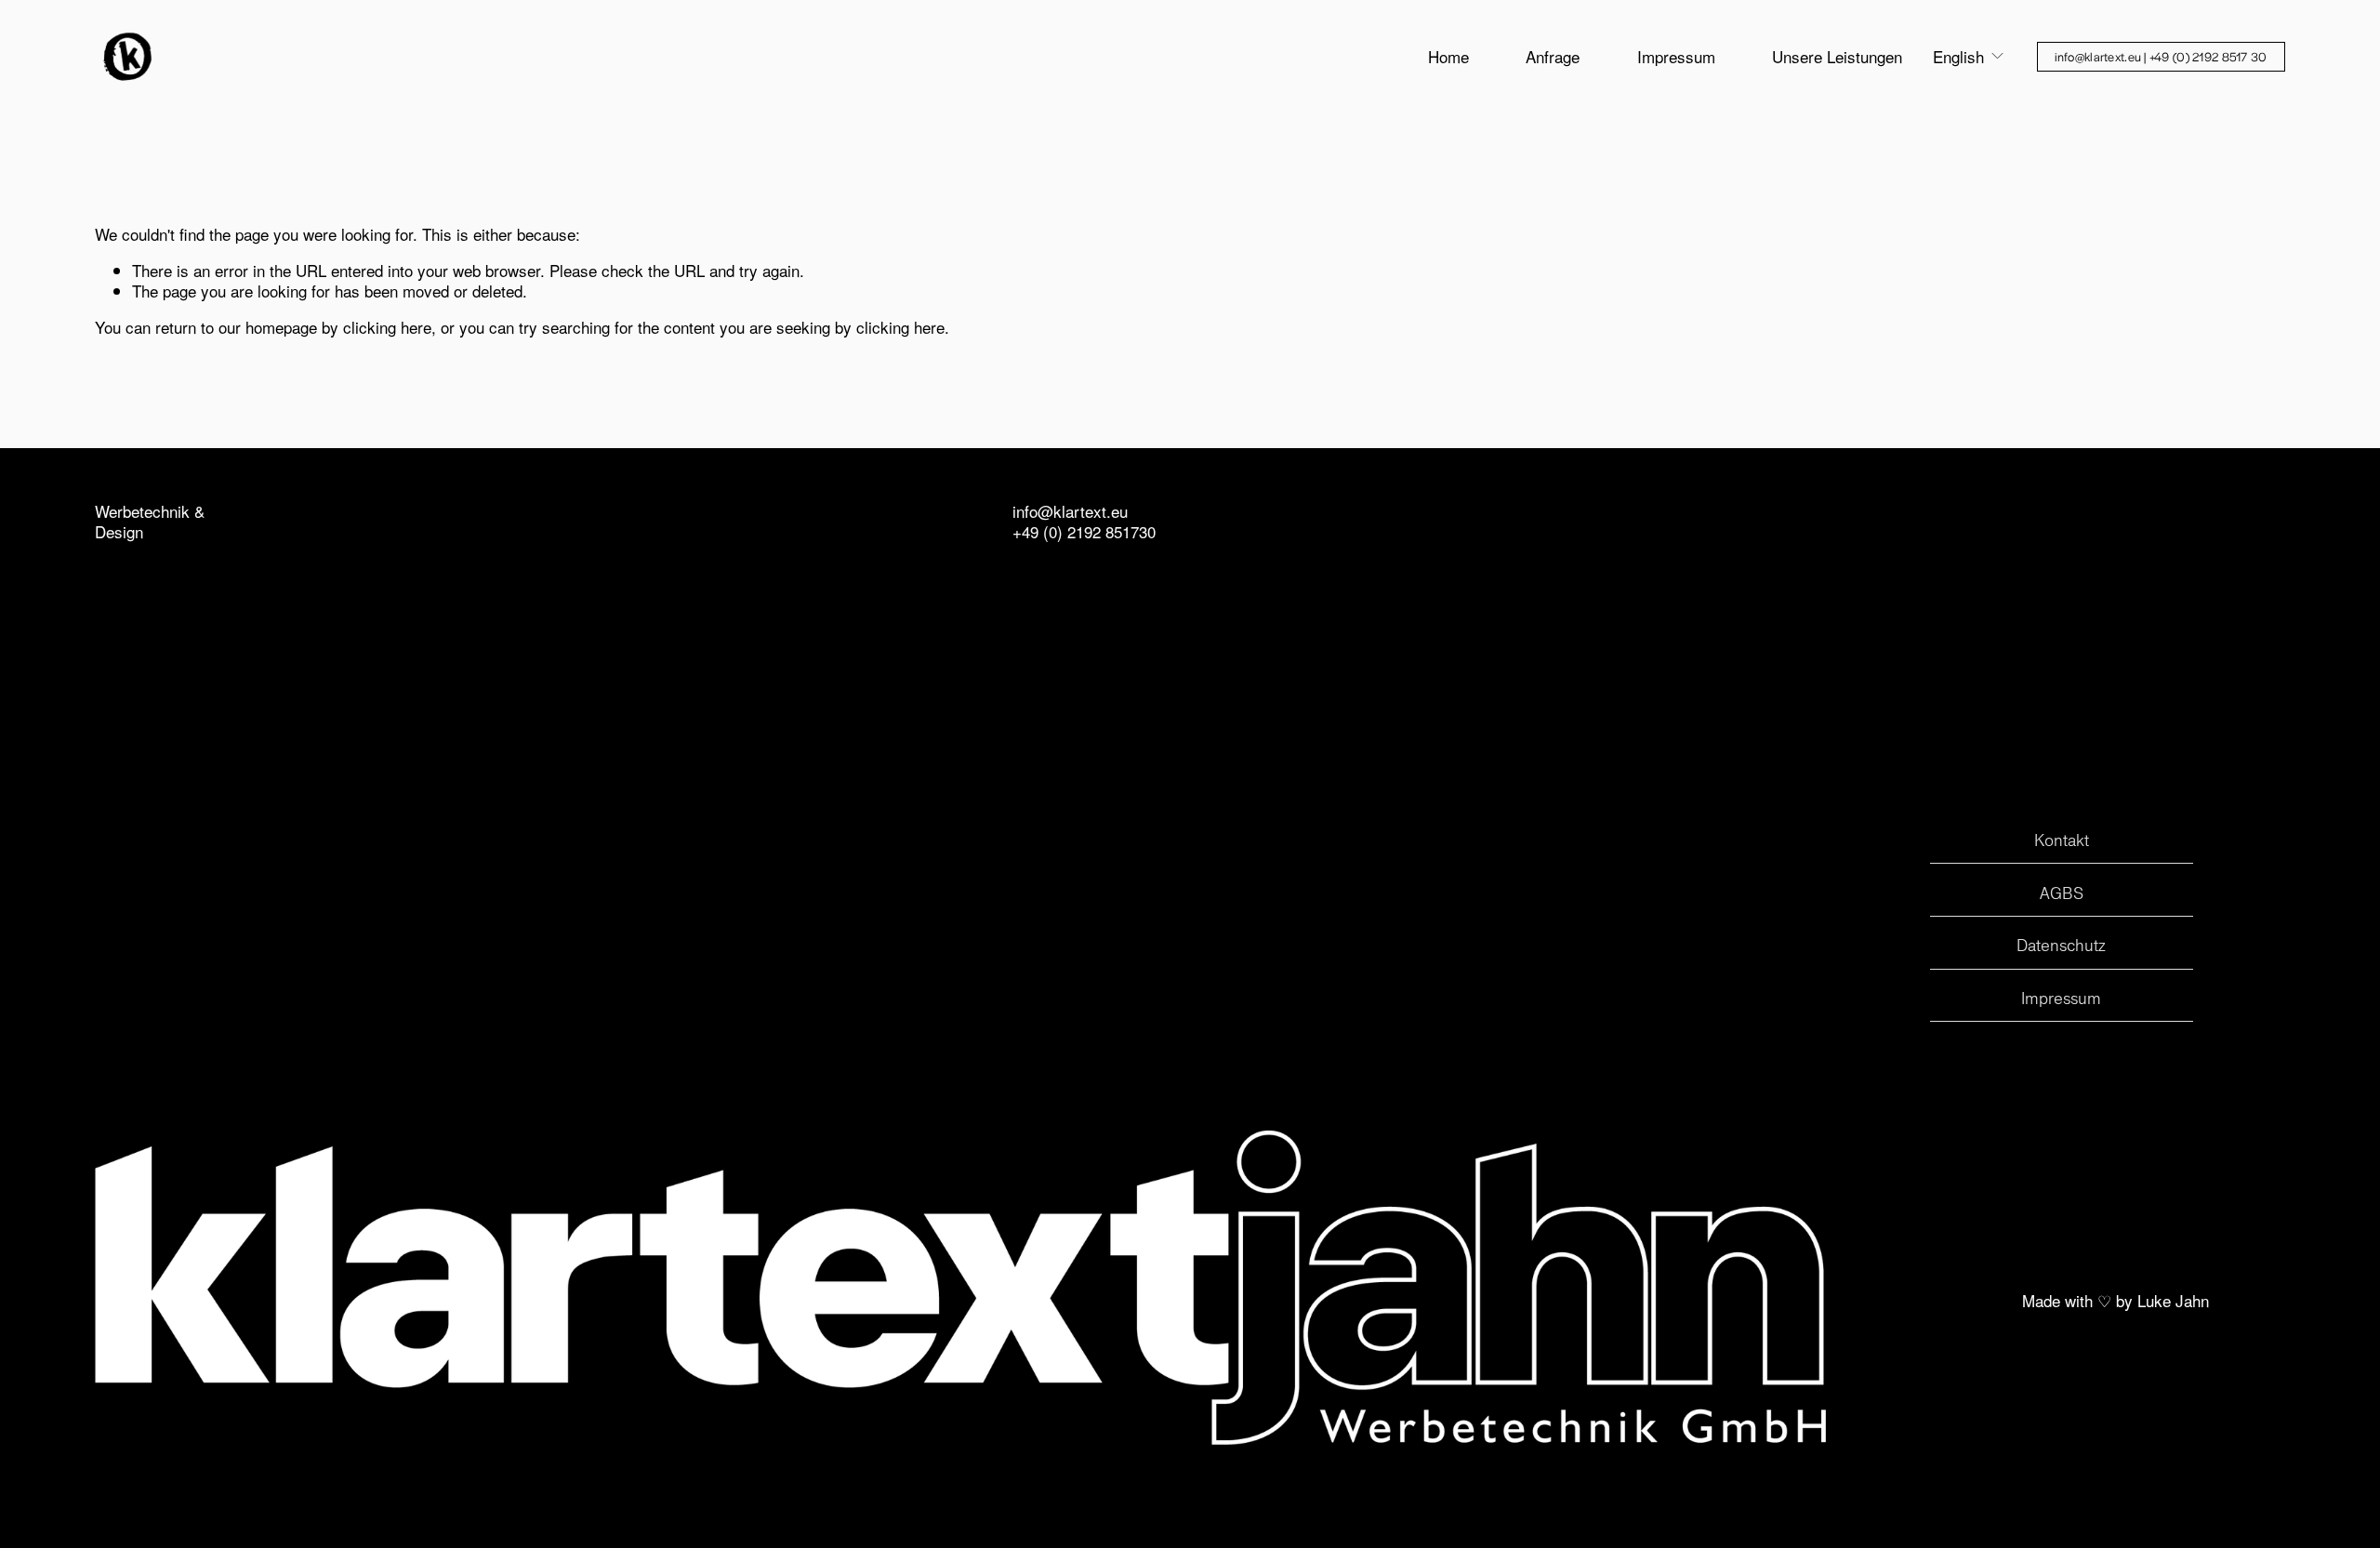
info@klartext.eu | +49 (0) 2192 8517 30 (2161, 56)
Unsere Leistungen (1837, 56)
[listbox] (1969, 56)
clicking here (387, 327)
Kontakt (2062, 840)
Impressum (1676, 56)
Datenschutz (2061, 945)
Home (1448, 56)
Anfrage (1553, 56)
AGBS (2062, 893)
